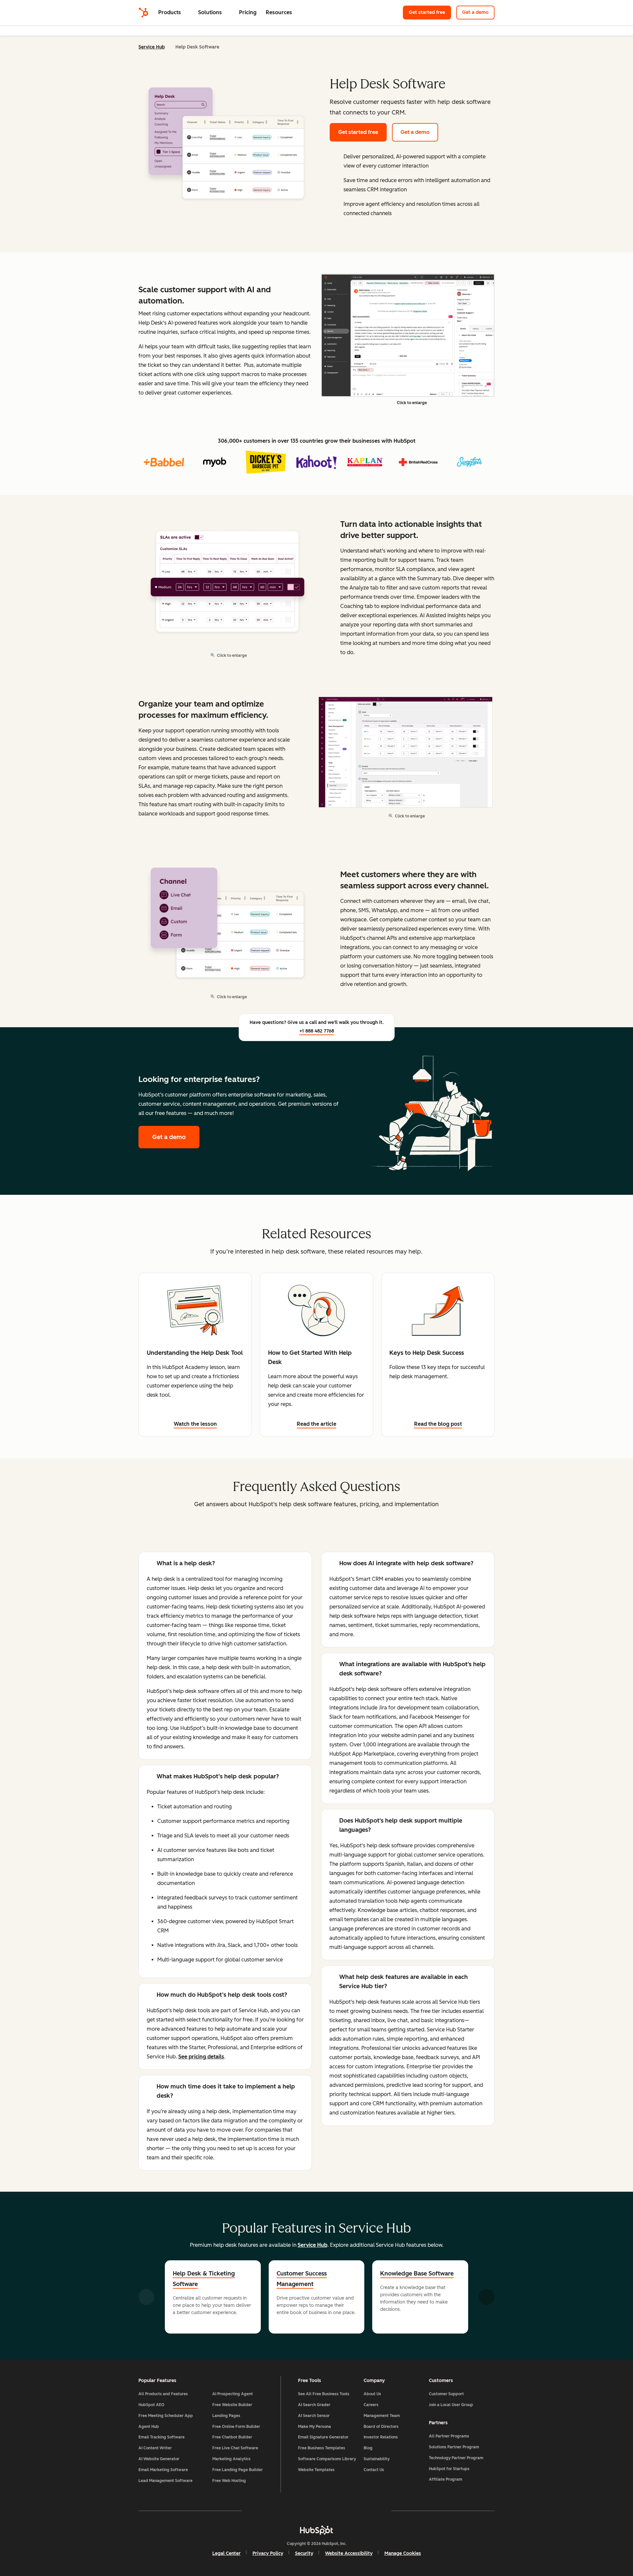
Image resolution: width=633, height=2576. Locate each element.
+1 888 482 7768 (317, 1031)
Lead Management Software (166, 2481)
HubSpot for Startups (449, 2469)
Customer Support (446, 2394)
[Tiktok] (374, 2511)
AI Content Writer (155, 2448)
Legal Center (226, 2553)
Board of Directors (381, 2427)
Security (304, 2553)
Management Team (382, 2416)
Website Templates (316, 2470)
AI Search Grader (314, 2405)
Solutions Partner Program (454, 2447)
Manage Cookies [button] (403, 2553)
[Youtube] (297, 2511)
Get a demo (478, 12)
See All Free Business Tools (324, 2394)
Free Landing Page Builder (238, 2470)
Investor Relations (381, 2437)
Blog (368, 2448)
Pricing (248, 12)
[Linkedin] (336, 2511)
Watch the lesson (195, 1424)
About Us (372, 2394)
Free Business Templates (322, 2448)
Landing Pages (226, 2416)
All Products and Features (163, 2394)
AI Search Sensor (314, 2416)
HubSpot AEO (151, 2405)
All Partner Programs (449, 2436)
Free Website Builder (232, 2405)
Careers (371, 2405)
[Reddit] (355, 2511)
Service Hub (152, 47)
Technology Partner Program (456, 2458)
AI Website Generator (159, 2459)
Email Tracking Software (162, 2437)
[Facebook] (259, 2511)
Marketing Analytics (231, 2459)
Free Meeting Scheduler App (166, 2416)
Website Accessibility (349, 2553)
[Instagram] (278, 2511)
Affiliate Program (446, 2479)
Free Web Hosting (229, 2481)
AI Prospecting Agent (233, 2394)
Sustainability (377, 2459)
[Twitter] (316, 2511)
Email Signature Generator (323, 2437)
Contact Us (374, 2470)
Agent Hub (149, 2427)
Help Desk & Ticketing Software (204, 2279)
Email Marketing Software (163, 2470)
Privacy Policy (268, 2553)
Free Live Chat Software (235, 2448)
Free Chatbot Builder (232, 2437)
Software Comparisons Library (327, 2459)
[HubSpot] (143, 13)
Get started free (430, 12)
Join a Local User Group (451, 2405)
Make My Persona (315, 2427)
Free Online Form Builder (236, 2427)
